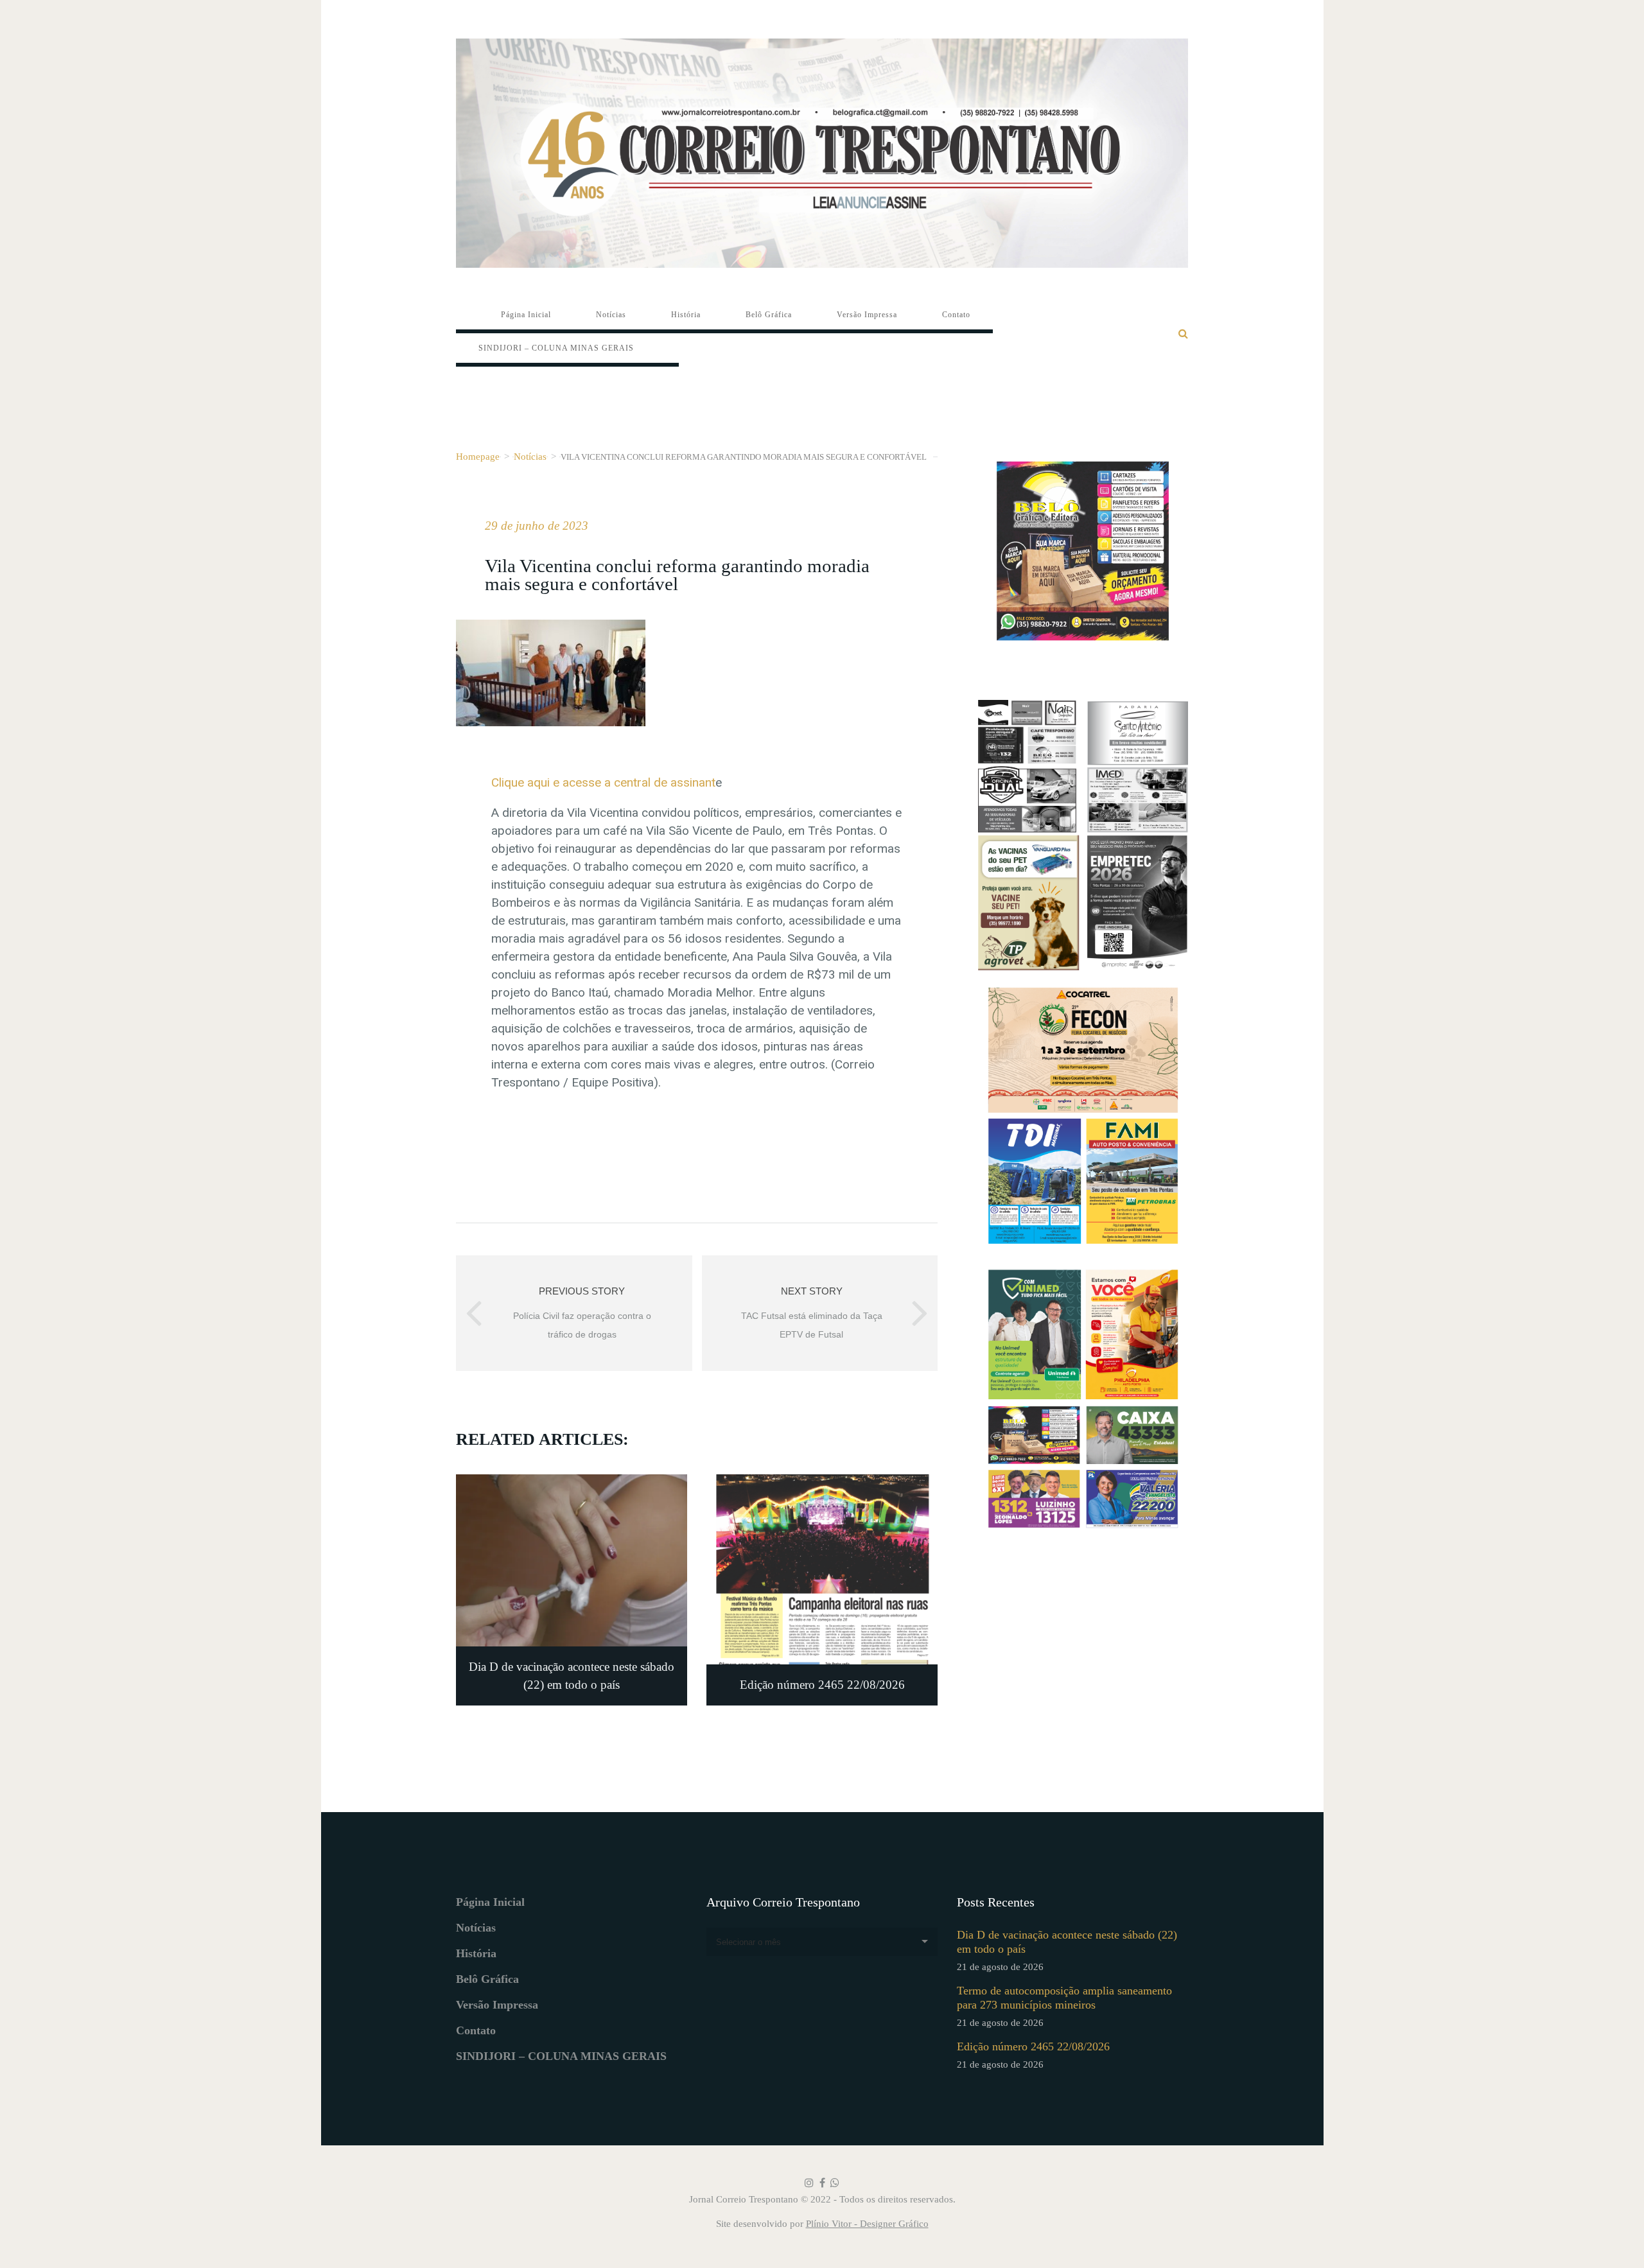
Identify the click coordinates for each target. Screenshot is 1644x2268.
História (476, 1953)
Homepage (478, 456)
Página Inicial (490, 1902)
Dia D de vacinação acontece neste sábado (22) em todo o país (1067, 1942)
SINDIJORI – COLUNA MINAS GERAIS (561, 2056)
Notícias (530, 456)
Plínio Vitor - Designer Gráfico (867, 2224)
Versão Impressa (497, 2005)
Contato (476, 2030)
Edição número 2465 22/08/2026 (1033, 2046)
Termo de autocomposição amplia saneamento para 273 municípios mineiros (1064, 1998)
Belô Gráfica (487, 1979)
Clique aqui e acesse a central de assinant (603, 782)
